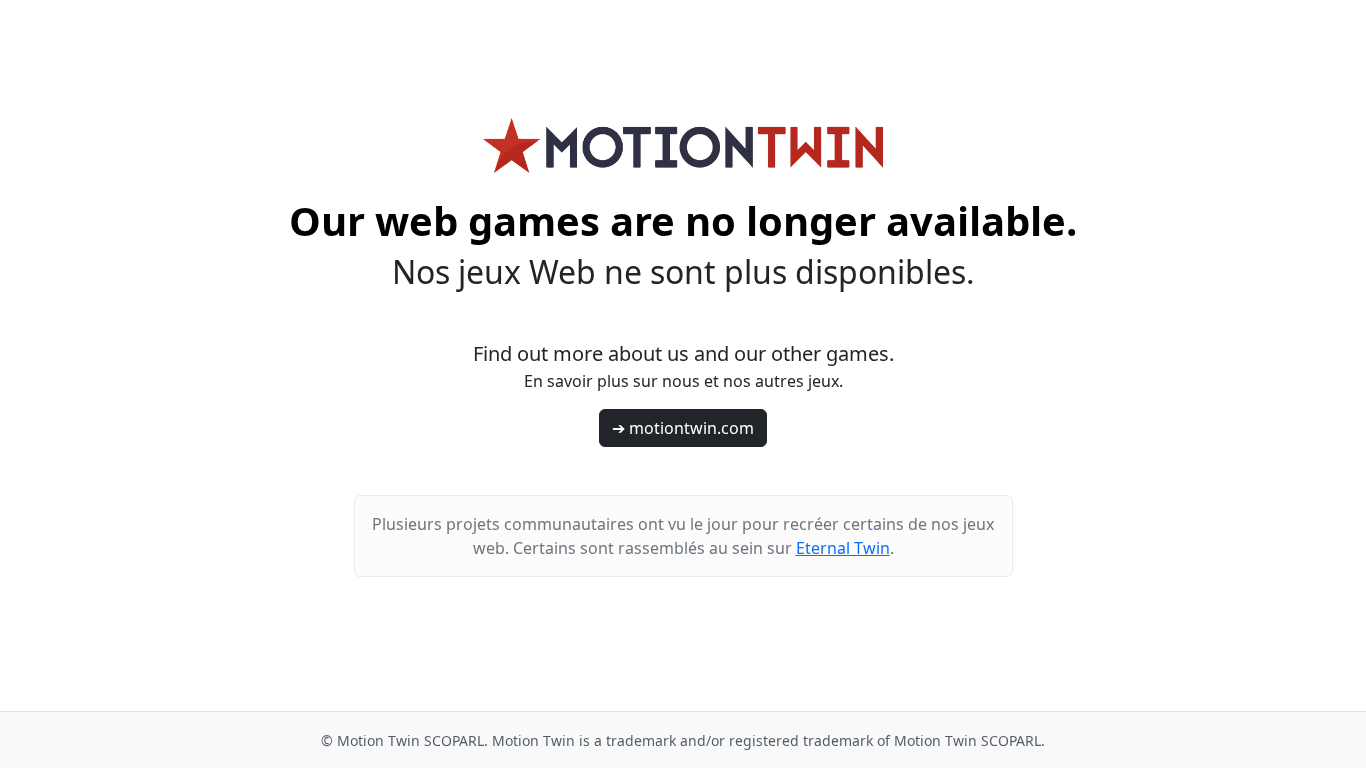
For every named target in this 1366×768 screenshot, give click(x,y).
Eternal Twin (843, 548)
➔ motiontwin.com (683, 428)
